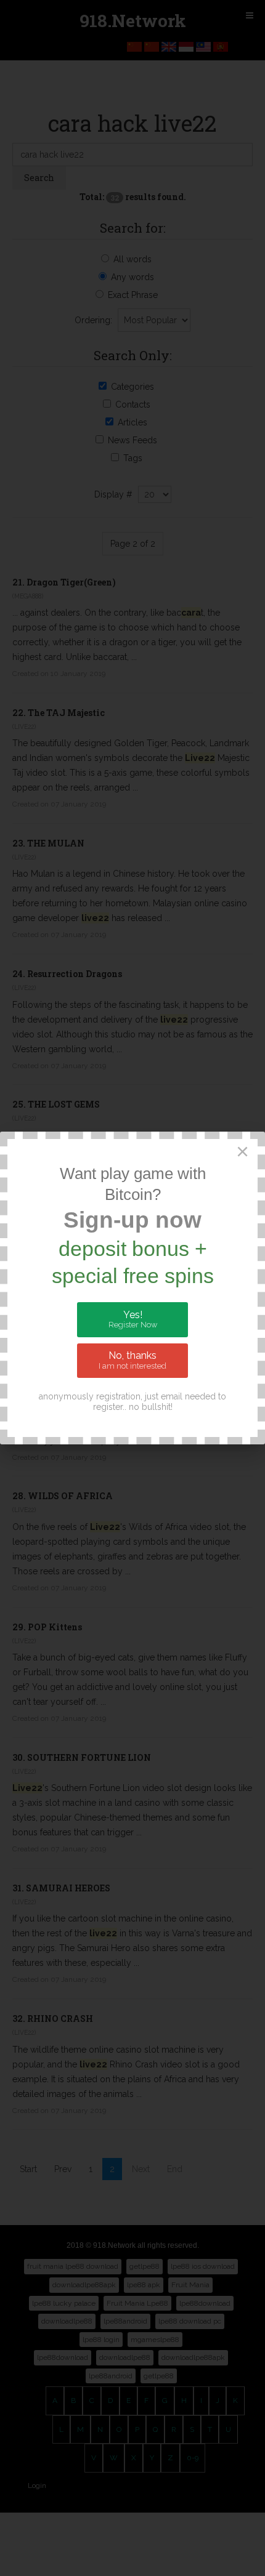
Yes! (133, 1319)
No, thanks (132, 1360)
